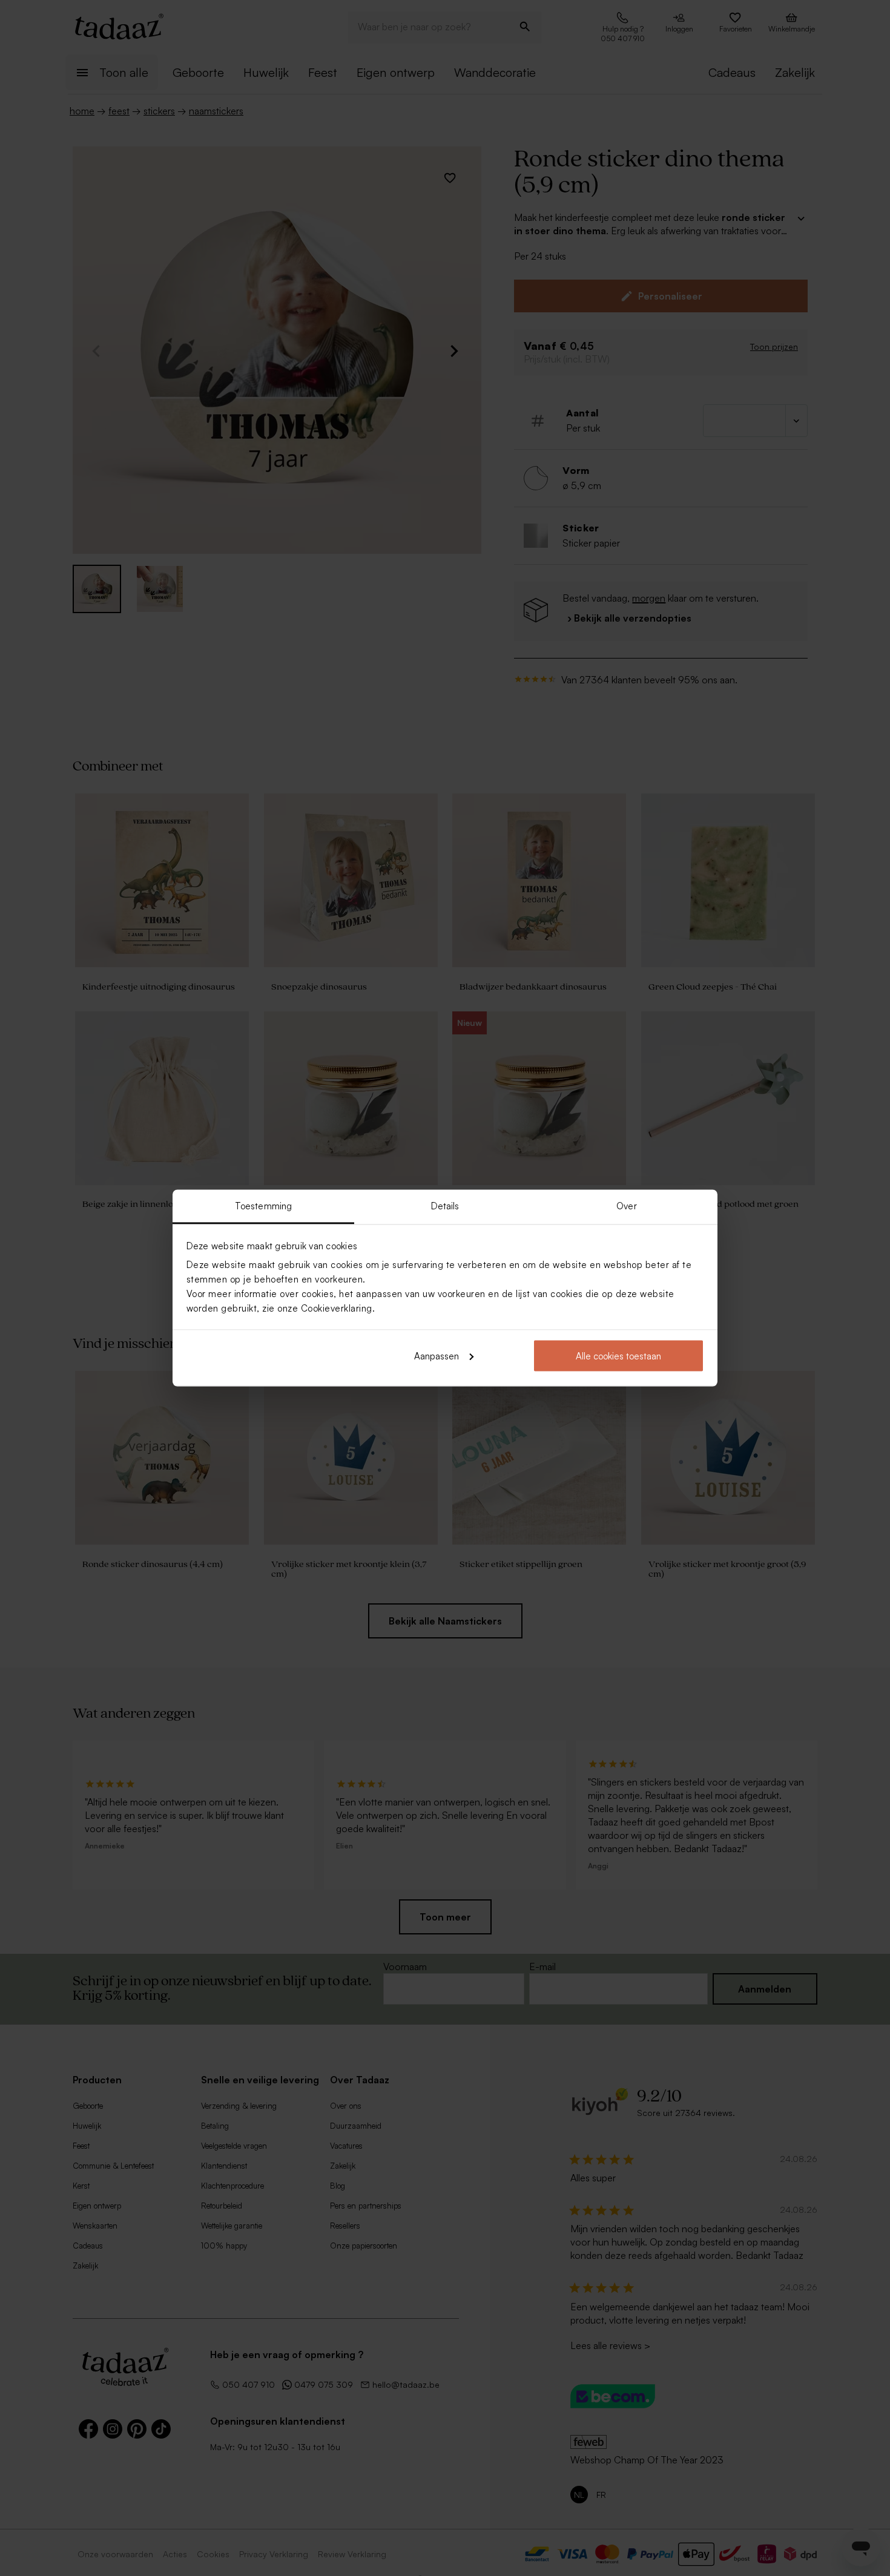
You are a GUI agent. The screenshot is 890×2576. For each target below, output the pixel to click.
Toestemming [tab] (263, 1206)
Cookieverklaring (337, 1308)
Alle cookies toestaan (618, 1355)
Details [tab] (445, 1206)
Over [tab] (626, 1206)
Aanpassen (437, 1355)
